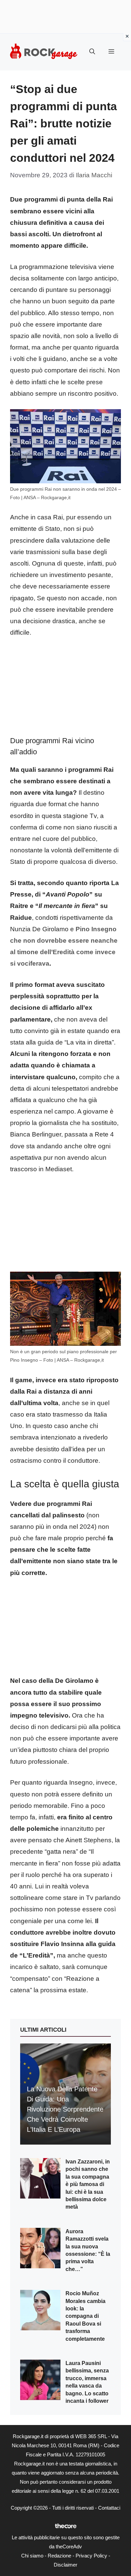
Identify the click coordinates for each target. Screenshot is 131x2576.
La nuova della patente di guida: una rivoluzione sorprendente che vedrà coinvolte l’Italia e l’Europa (65, 2109)
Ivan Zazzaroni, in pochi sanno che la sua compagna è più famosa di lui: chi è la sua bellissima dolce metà (88, 2184)
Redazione (59, 2556)
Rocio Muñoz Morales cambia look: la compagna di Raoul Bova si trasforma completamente (85, 2316)
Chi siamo (32, 2556)
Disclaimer (65, 2565)
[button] (92, 52)
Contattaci (109, 2508)
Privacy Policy (91, 2556)
